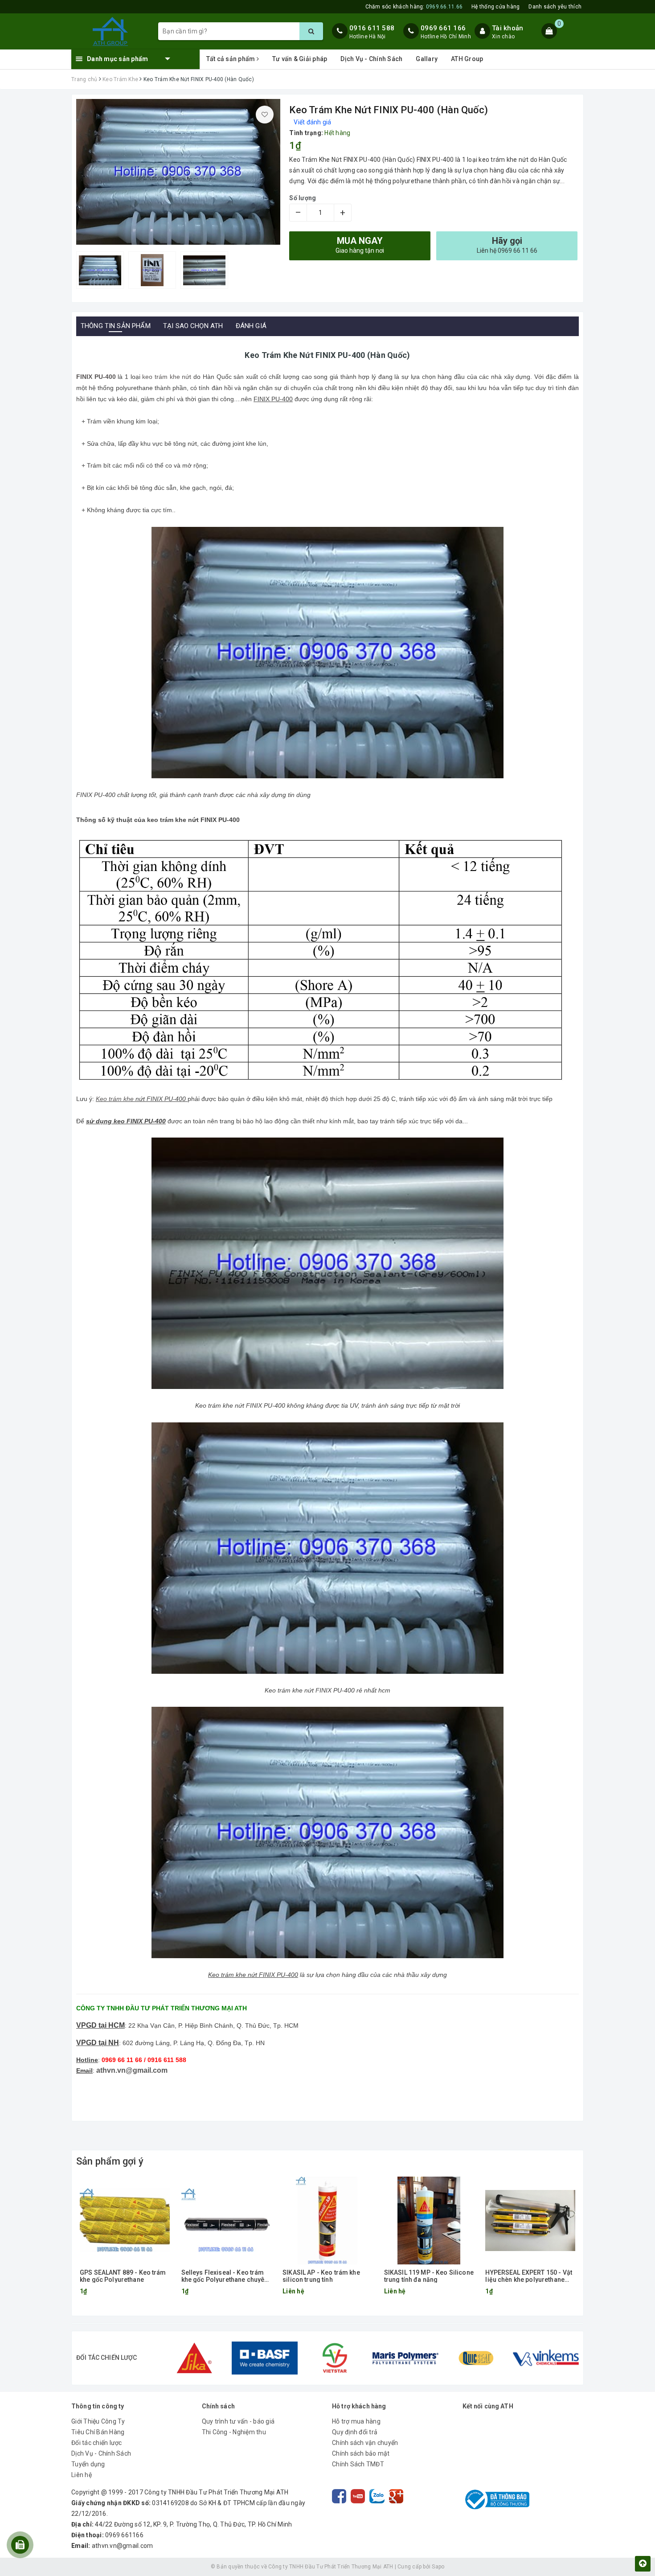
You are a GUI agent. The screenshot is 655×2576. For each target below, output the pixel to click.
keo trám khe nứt (168, 377)
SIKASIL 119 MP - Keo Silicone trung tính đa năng (429, 2276)
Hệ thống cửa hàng (495, 7)
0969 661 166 (443, 28)
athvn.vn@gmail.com (132, 2070)
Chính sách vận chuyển (365, 2443)
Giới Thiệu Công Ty (98, 2421)
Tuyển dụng (88, 2464)
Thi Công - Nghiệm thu (234, 2432)
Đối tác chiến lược (97, 2443)
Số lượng (303, 198)
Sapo (438, 2567)
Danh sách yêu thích (555, 7)
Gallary (427, 59)
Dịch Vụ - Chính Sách (371, 59)
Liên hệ (82, 2475)
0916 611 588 (372, 28)
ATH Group (467, 59)
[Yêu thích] (265, 115)
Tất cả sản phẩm (231, 59)
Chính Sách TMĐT (358, 2464)
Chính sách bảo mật (361, 2453)
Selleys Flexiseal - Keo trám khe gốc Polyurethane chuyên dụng (225, 2276)
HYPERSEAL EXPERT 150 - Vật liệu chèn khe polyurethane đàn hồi (529, 2276)
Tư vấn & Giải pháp (300, 59)
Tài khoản (508, 28)
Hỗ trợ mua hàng (356, 2421)
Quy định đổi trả (355, 2432)
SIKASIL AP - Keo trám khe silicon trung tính (321, 2276)
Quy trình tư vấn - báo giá (238, 2421)
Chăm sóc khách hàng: (414, 7)
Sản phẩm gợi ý (110, 2161)
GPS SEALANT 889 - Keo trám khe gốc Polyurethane (123, 2276)
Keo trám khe (115, 1099)
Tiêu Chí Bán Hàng (98, 2432)
